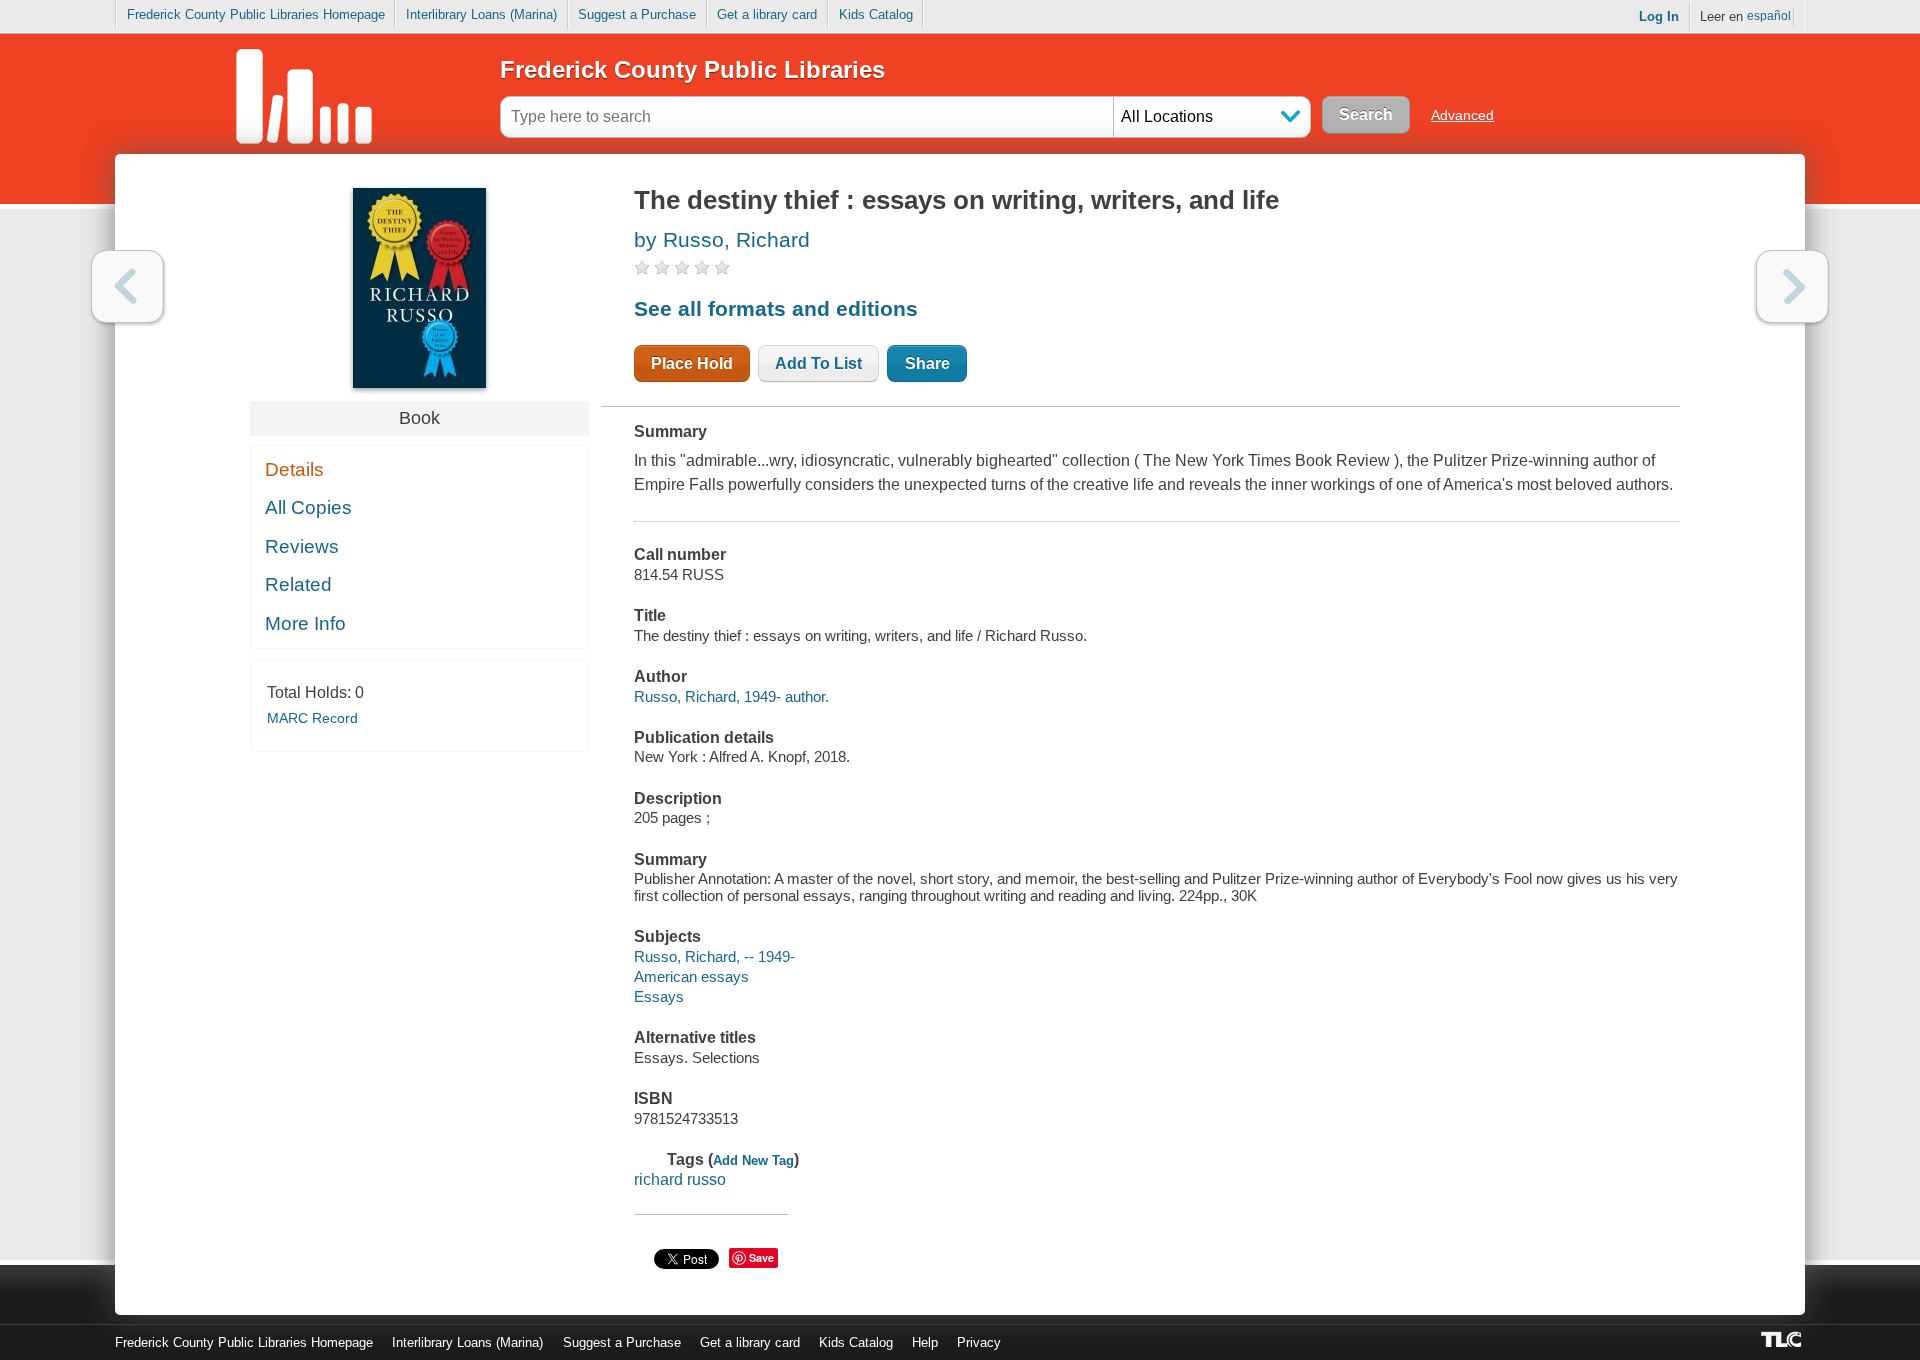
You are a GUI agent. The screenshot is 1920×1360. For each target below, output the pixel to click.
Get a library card (767, 14)
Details (294, 469)
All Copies (308, 507)
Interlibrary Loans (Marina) (481, 14)
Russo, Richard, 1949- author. (731, 696)
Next (1792, 286)
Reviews (302, 546)
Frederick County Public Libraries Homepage (256, 14)
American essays (691, 976)
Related (298, 584)
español (1769, 16)
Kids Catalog (876, 14)
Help (925, 1342)
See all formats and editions (776, 308)
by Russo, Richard (722, 239)
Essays (659, 996)
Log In (1659, 16)
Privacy (979, 1342)
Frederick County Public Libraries (692, 69)
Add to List (818, 363)
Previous (127, 286)
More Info (305, 623)
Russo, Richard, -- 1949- (714, 956)
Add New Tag (753, 1160)
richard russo (680, 1179)
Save (761, 1257)
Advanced (1462, 115)
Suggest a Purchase (637, 14)
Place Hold (692, 363)
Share (927, 363)
